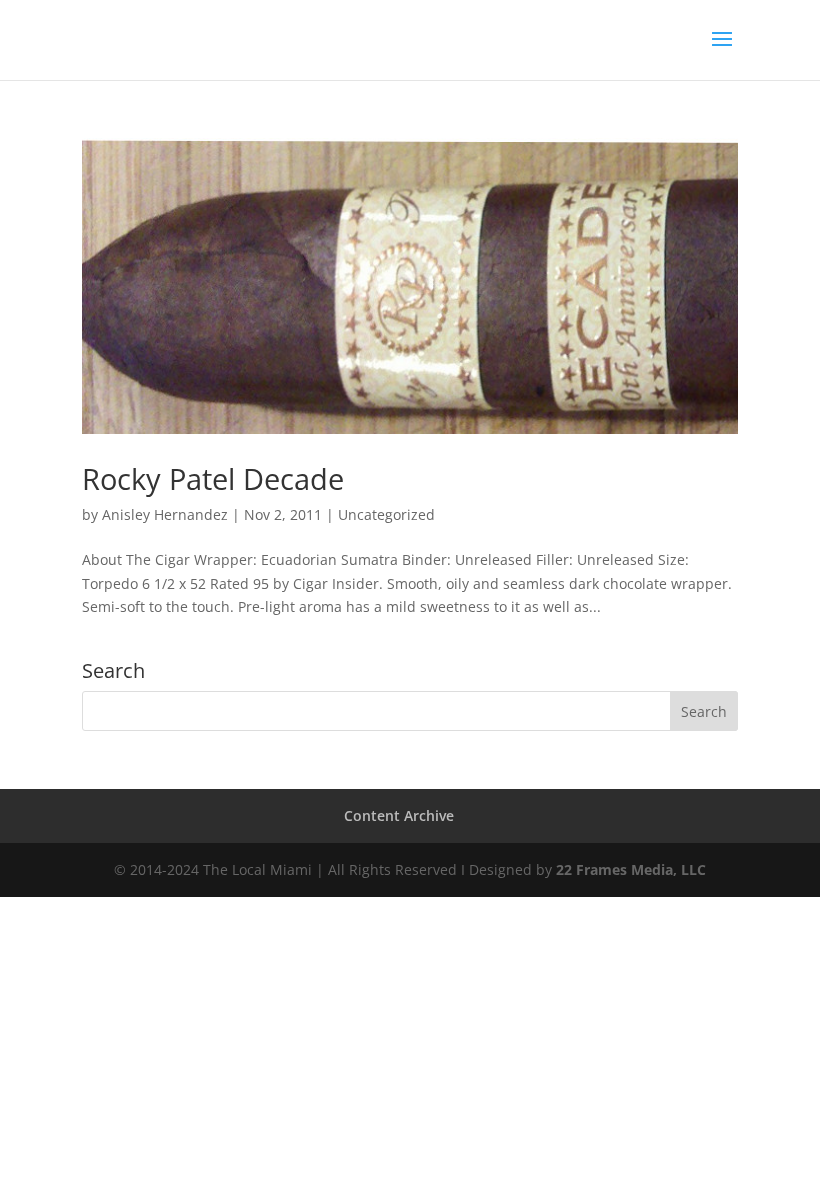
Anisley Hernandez (165, 514)
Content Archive (399, 815)
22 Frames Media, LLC (631, 869)
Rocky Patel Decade (213, 478)
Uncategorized (386, 514)
